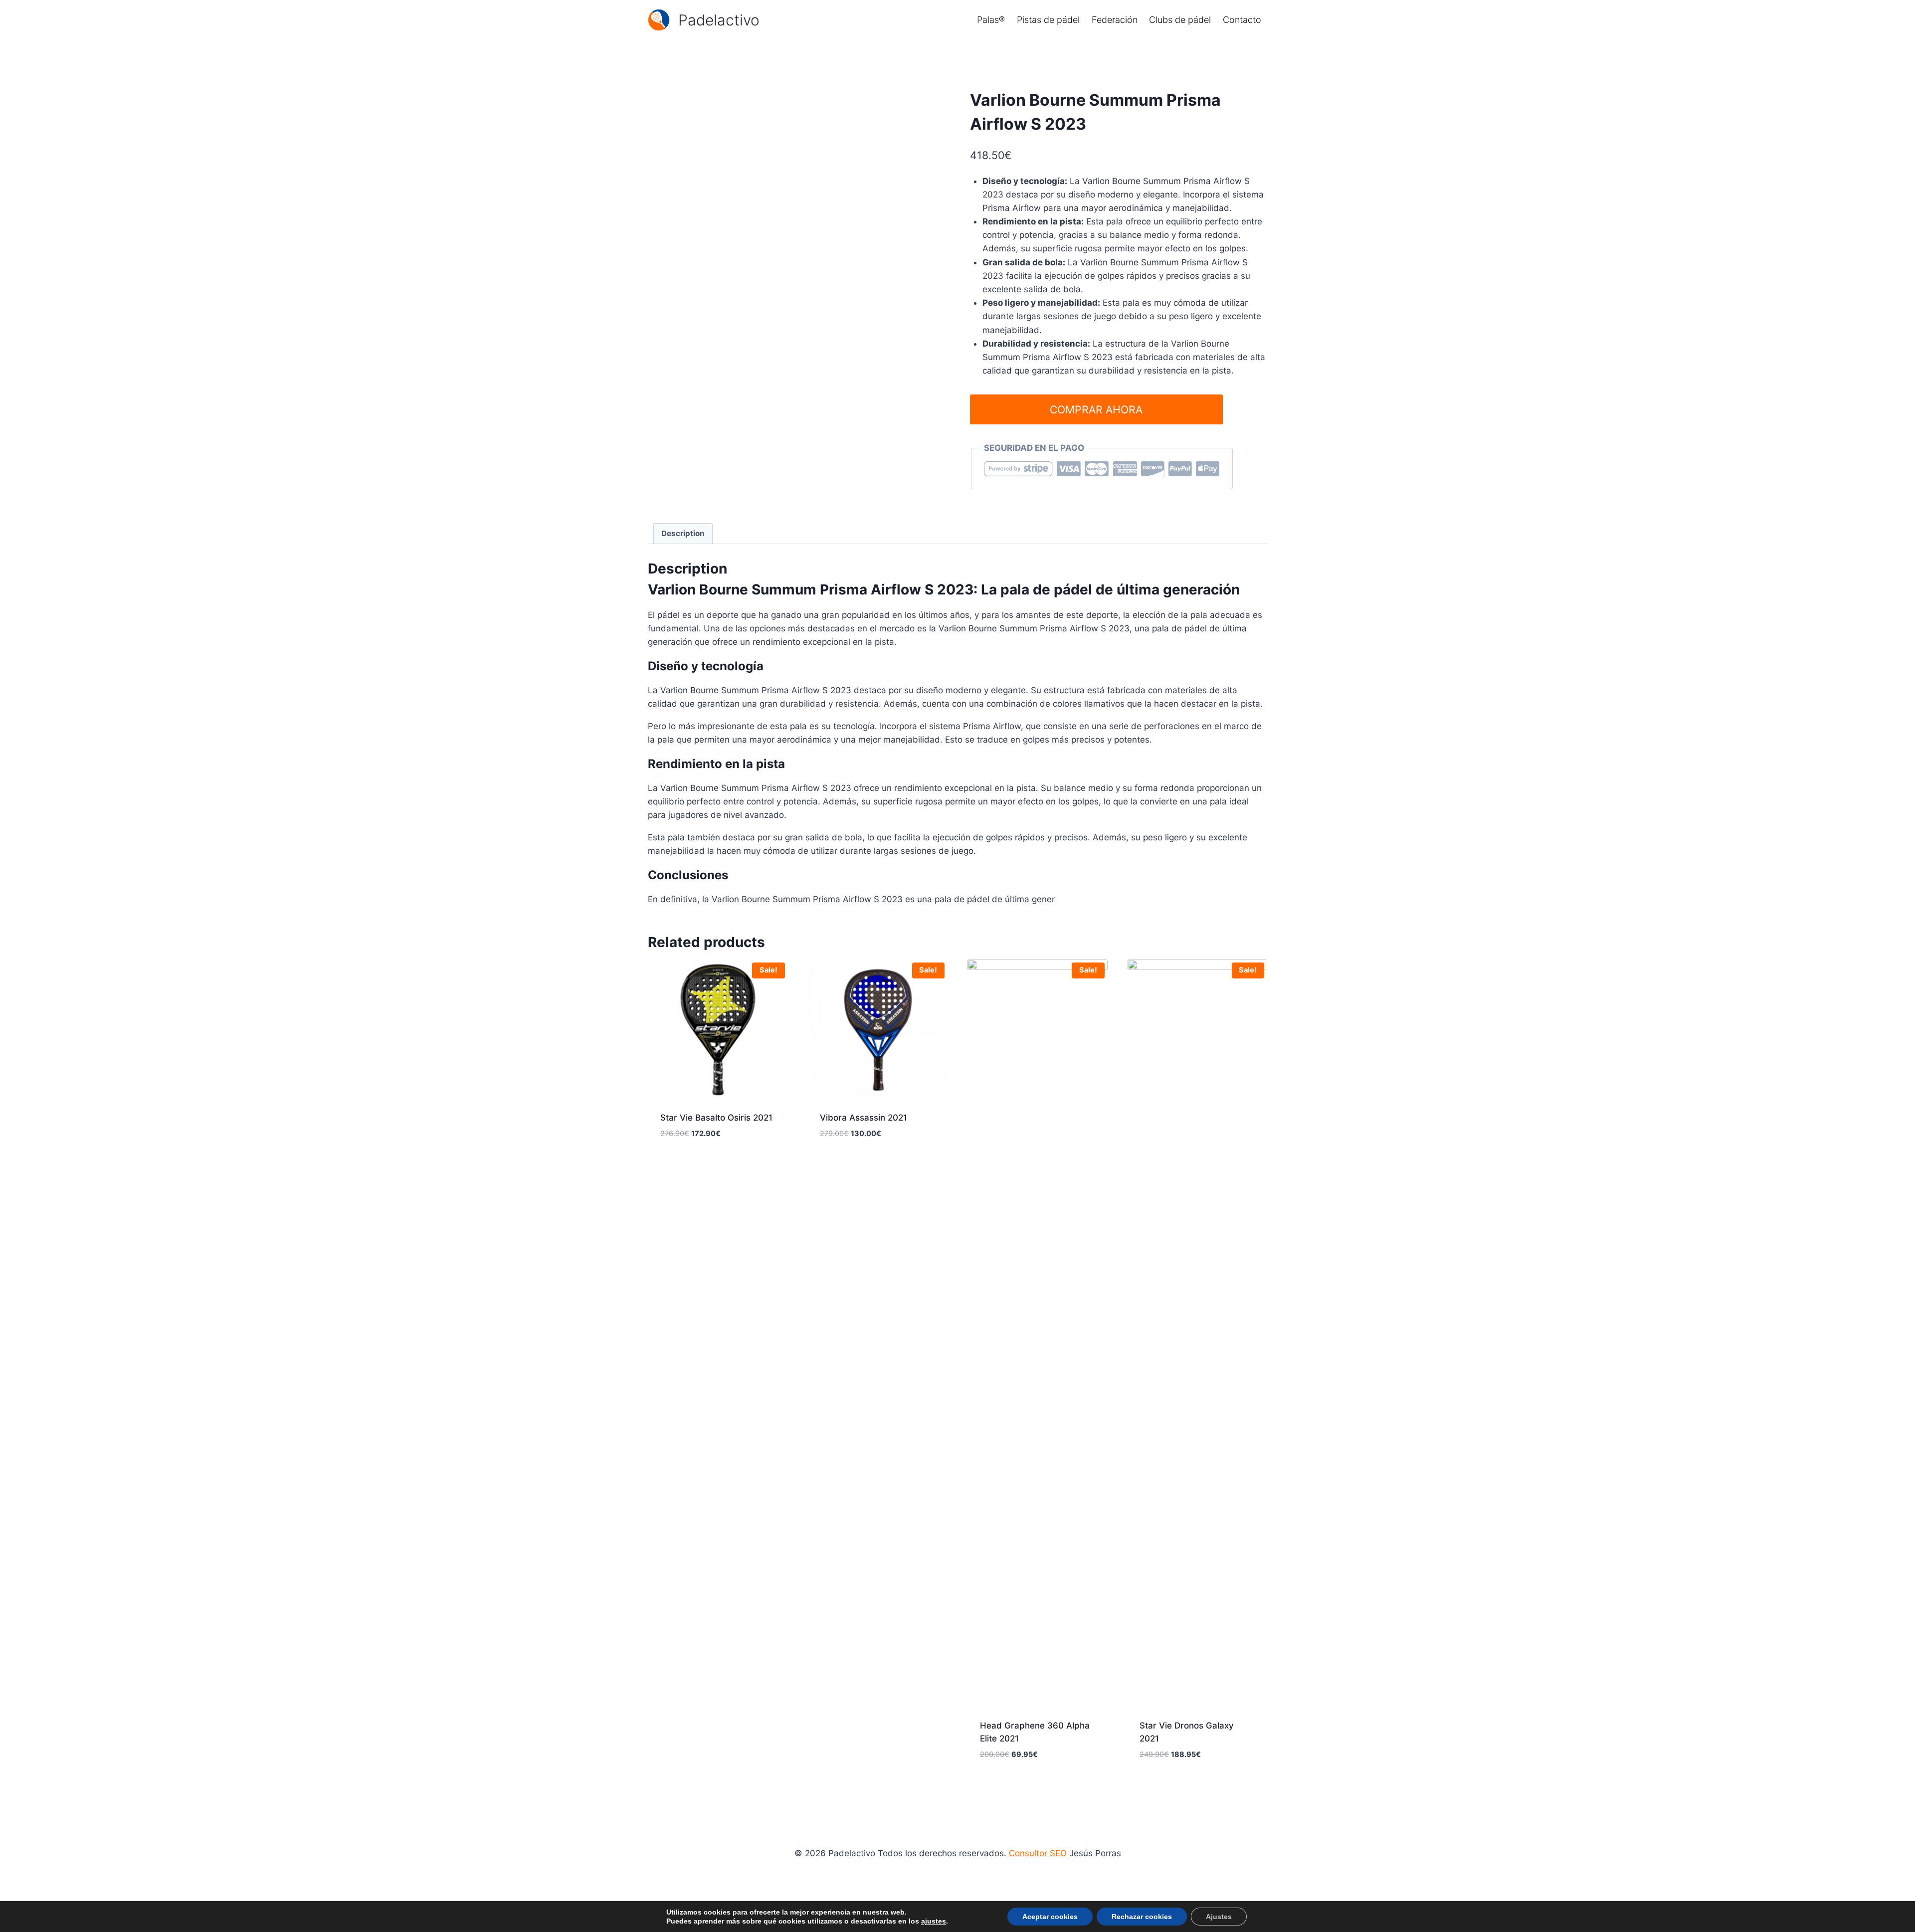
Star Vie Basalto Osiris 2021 (716, 1118)
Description (683, 533)
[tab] (683, 534)
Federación (1115, 20)
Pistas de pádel (1048, 20)
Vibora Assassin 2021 (863, 1118)
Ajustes (1219, 1917)
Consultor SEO (1038, 1853)
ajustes (934, 1921)
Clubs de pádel (1180, 20)
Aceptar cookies (1050, 1917)
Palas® (991, 20)
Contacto (1242, 20)
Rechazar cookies (1142, 1917)
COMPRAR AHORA (1096, 409)
